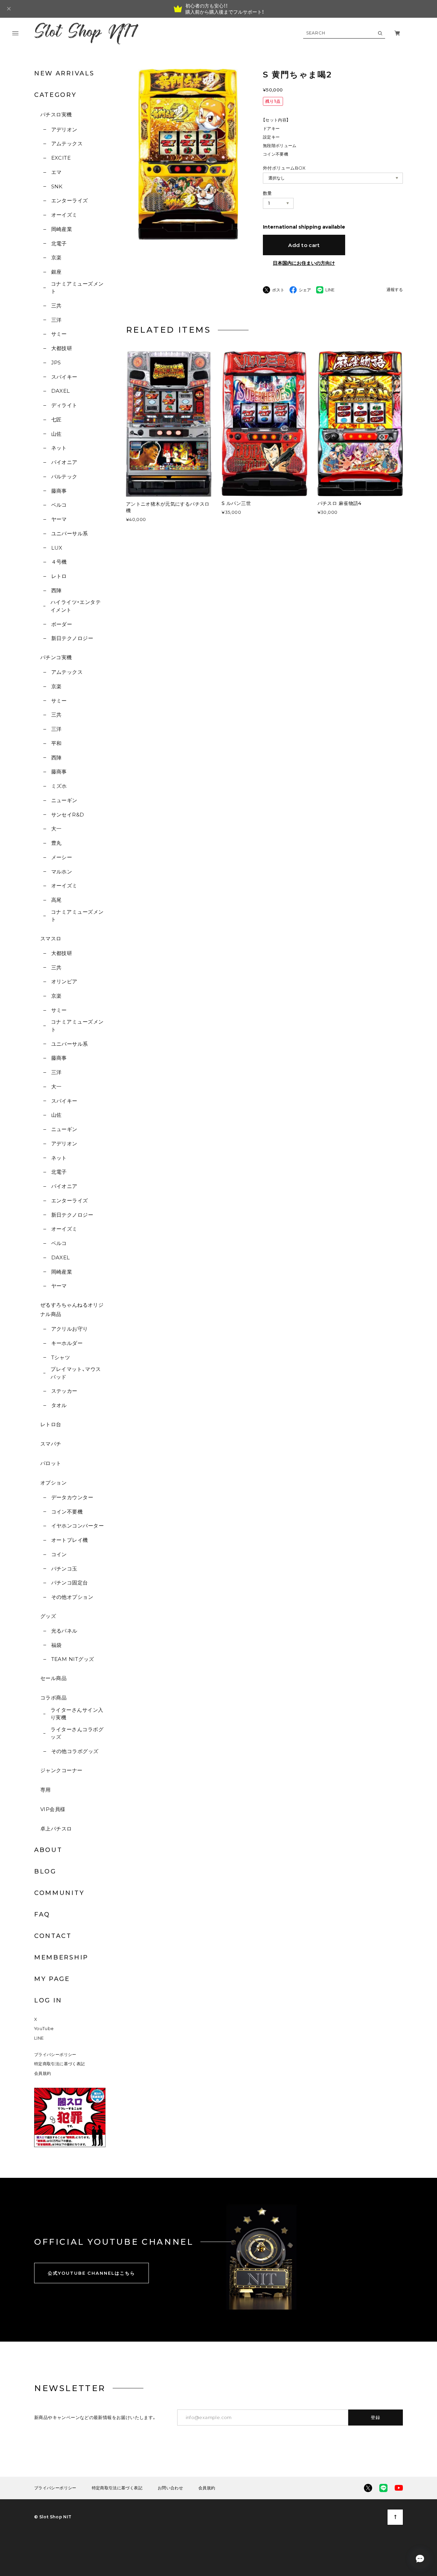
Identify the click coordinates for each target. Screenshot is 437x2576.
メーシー (62, 857)
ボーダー (62, 624)
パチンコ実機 (56, 657)
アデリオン (64, 129)
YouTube (44, 2029)
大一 (56, 829)
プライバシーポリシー (55, 2054)
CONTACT (53, 1936)
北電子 (59, 243)
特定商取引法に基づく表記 (59, 2064)
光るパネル (64, 1631)
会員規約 (43, 2073)
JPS (56, 363)
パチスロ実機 (56, 114)
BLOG (45, 1871)
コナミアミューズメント (77, 288)
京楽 (56, 257)
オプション (53, 1483)
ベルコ (59, 505)
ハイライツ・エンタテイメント (76, 606)
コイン (59, 1554)
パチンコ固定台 (70, 1583)
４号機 (59, 562)
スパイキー (64, 377)
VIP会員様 (53, 1809)
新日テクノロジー (72, 638)
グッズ (48, 1616)
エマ (56, 172)
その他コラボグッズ (75, 1751)
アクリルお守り (70, 1329)
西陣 (56, 590)
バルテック (64, 476)
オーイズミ (64, 215)
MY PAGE (52, 1979)
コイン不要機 (67, 1512)
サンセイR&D (68, 815)
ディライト (64, 405)
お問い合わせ (170, 2488)
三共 (56, 306)
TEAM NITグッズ (73, 1659)
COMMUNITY (59, 1893)
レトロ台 (51, 1424)
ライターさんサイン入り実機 (77, 1714)
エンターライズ (70, 200)
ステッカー (64, 1391)
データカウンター (72, 1497)
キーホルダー (67, 1343)
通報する (395, 290)
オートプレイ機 (70, 1540)
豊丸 (56, 843)
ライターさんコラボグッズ (77, 1733)
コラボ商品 (53, 1698)
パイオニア (64, 462)
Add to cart (304, 245)
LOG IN (48, 2000)
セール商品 (53, 1678)
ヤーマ (59, 519)
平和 (56, 743)
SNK (57, 186)
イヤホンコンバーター (77, 1526)
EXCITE (61, 158)
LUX (57, 548)
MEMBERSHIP (61, 1957)
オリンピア (64, 981)
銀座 (56, 272)
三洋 (56, 320)
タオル (59, 1405)
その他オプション (72, 1597)
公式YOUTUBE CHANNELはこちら (91, 2273)
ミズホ (59, 786)
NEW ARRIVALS (64, 73)
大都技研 (62, 348)
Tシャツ (61, 1357)
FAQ (42, 1914)
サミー (59, 334)
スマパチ (51, 1444)
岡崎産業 (62, 229)
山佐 (56, 434)
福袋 (56, 1645)
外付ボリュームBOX (284, 168)
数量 (267, 193)
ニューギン (64, 800)
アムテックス (67, 143)
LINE (39, 2038)
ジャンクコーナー (61, 1770)
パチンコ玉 (64, 1569)
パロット (51, 1463)
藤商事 (59, 491)
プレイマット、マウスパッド (76, 1373)
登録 (376, 2417)
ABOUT (48, 1850)
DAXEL (61, 391)
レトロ (59, 576)
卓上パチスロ (56, 1829)
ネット (59, 448)
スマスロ (51, 938)
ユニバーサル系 (70, 533)
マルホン (62, 872)
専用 (46, 1790)
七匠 (56, 419)
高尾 (56, 900)
